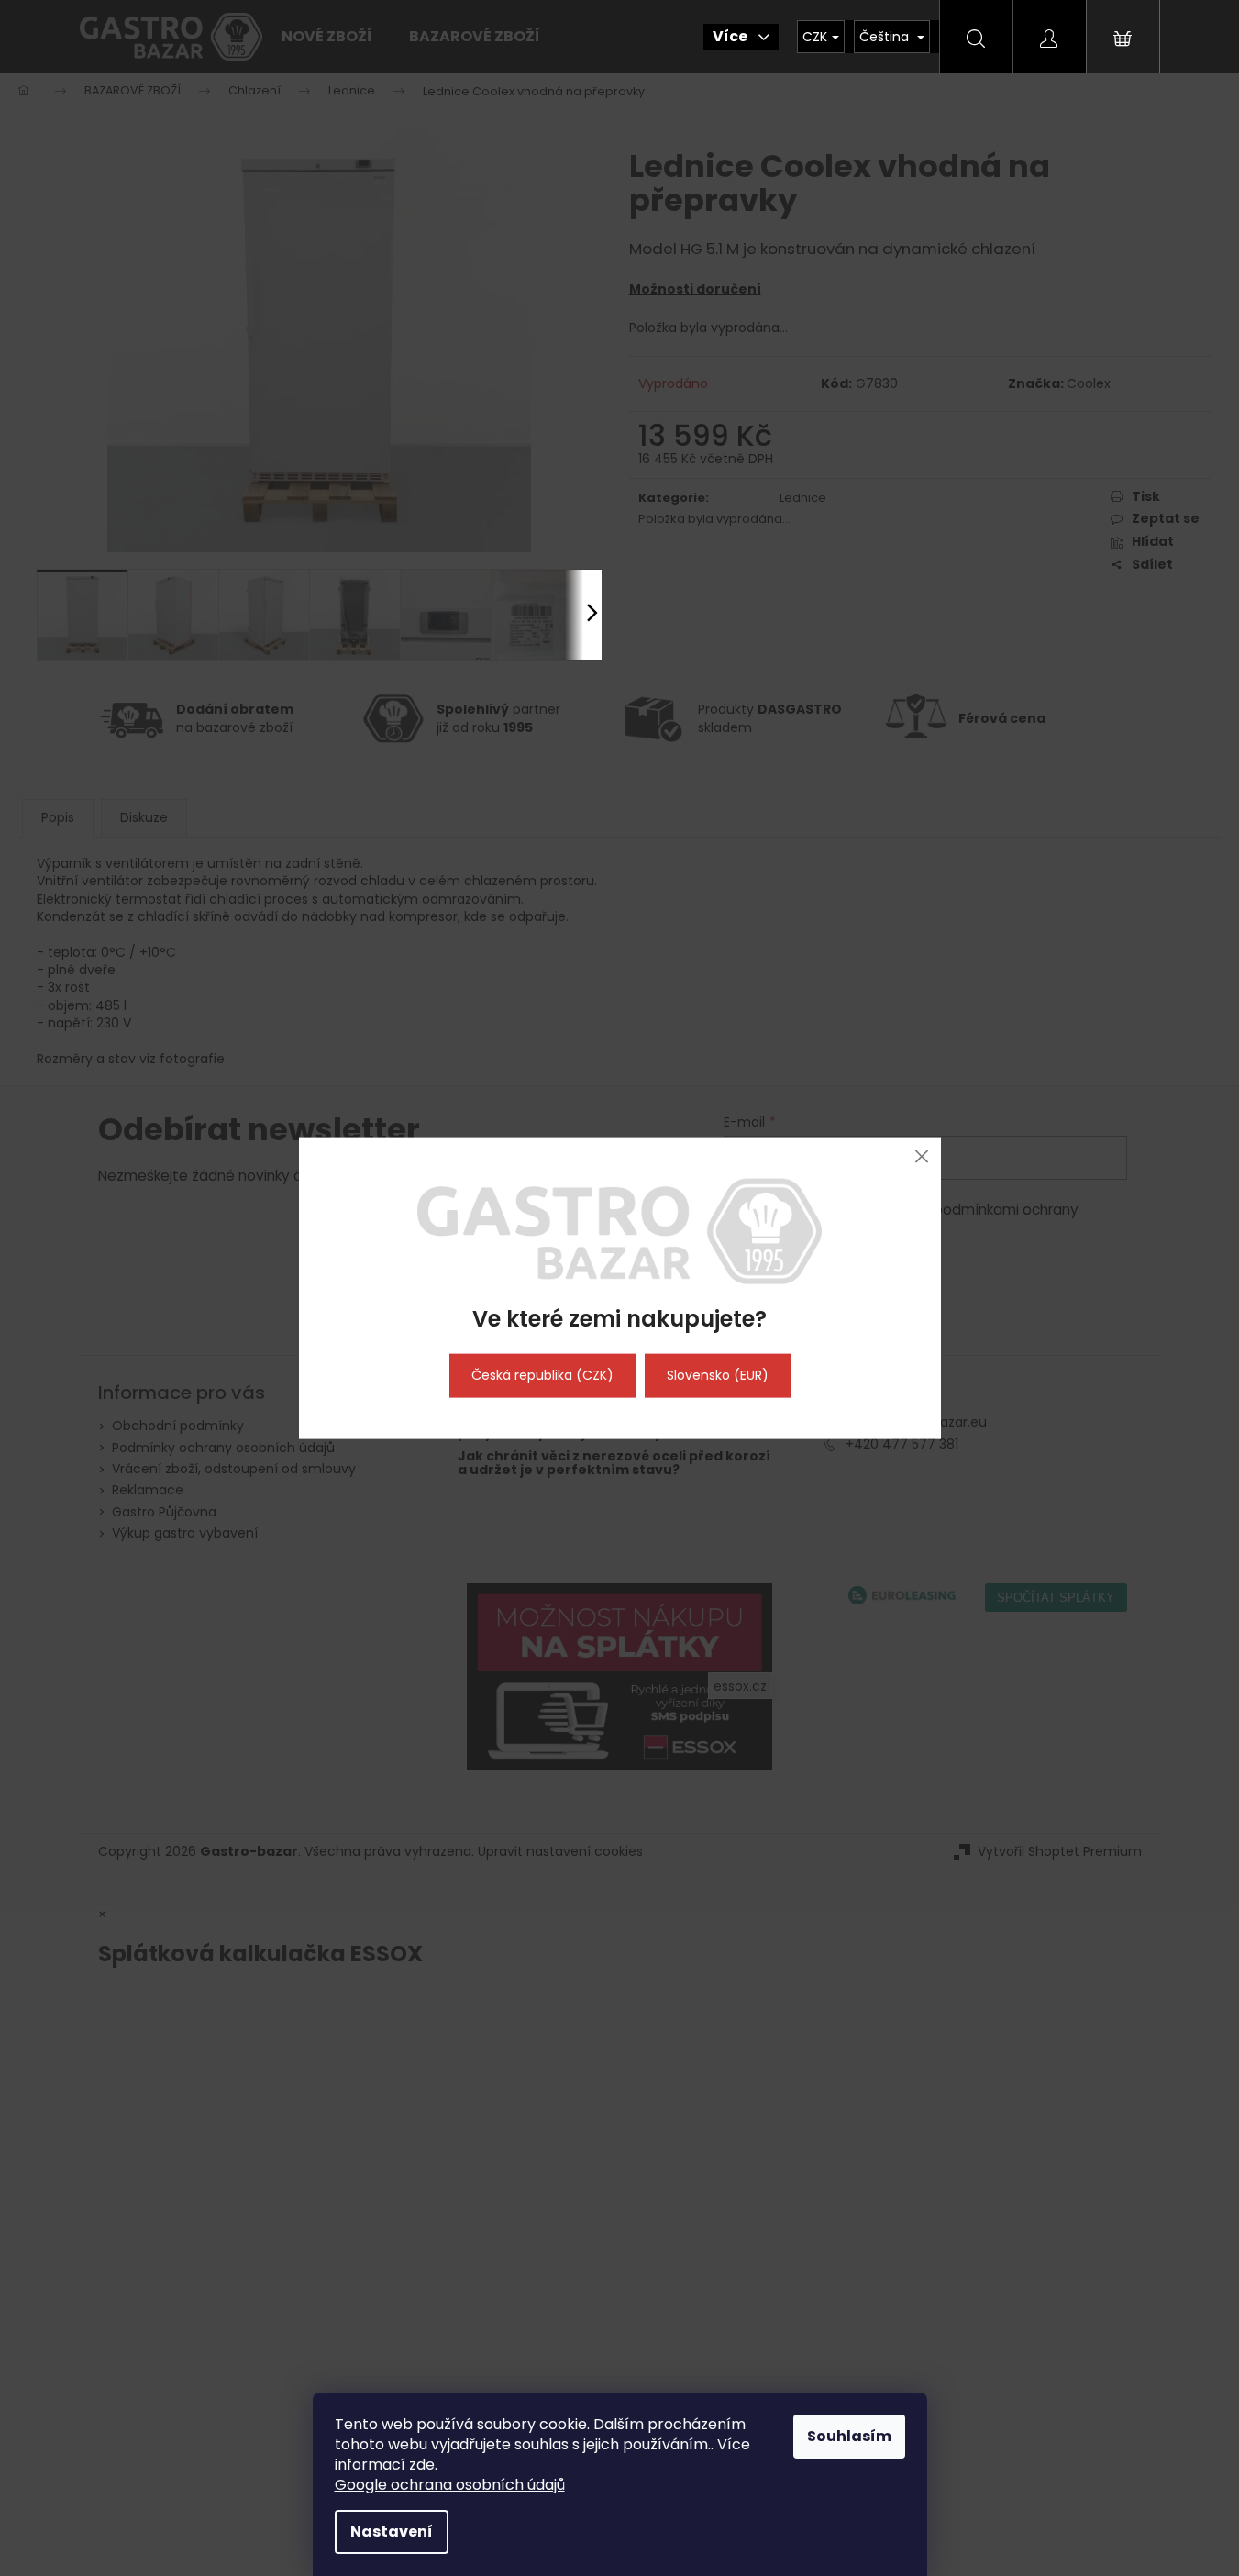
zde (422, 2465)
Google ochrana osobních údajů (450, 2485)
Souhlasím (849, 2436)
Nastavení (392, 2532)
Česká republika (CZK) (542, 1375)
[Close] (922, 1156)
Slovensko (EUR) (718, 1375)
